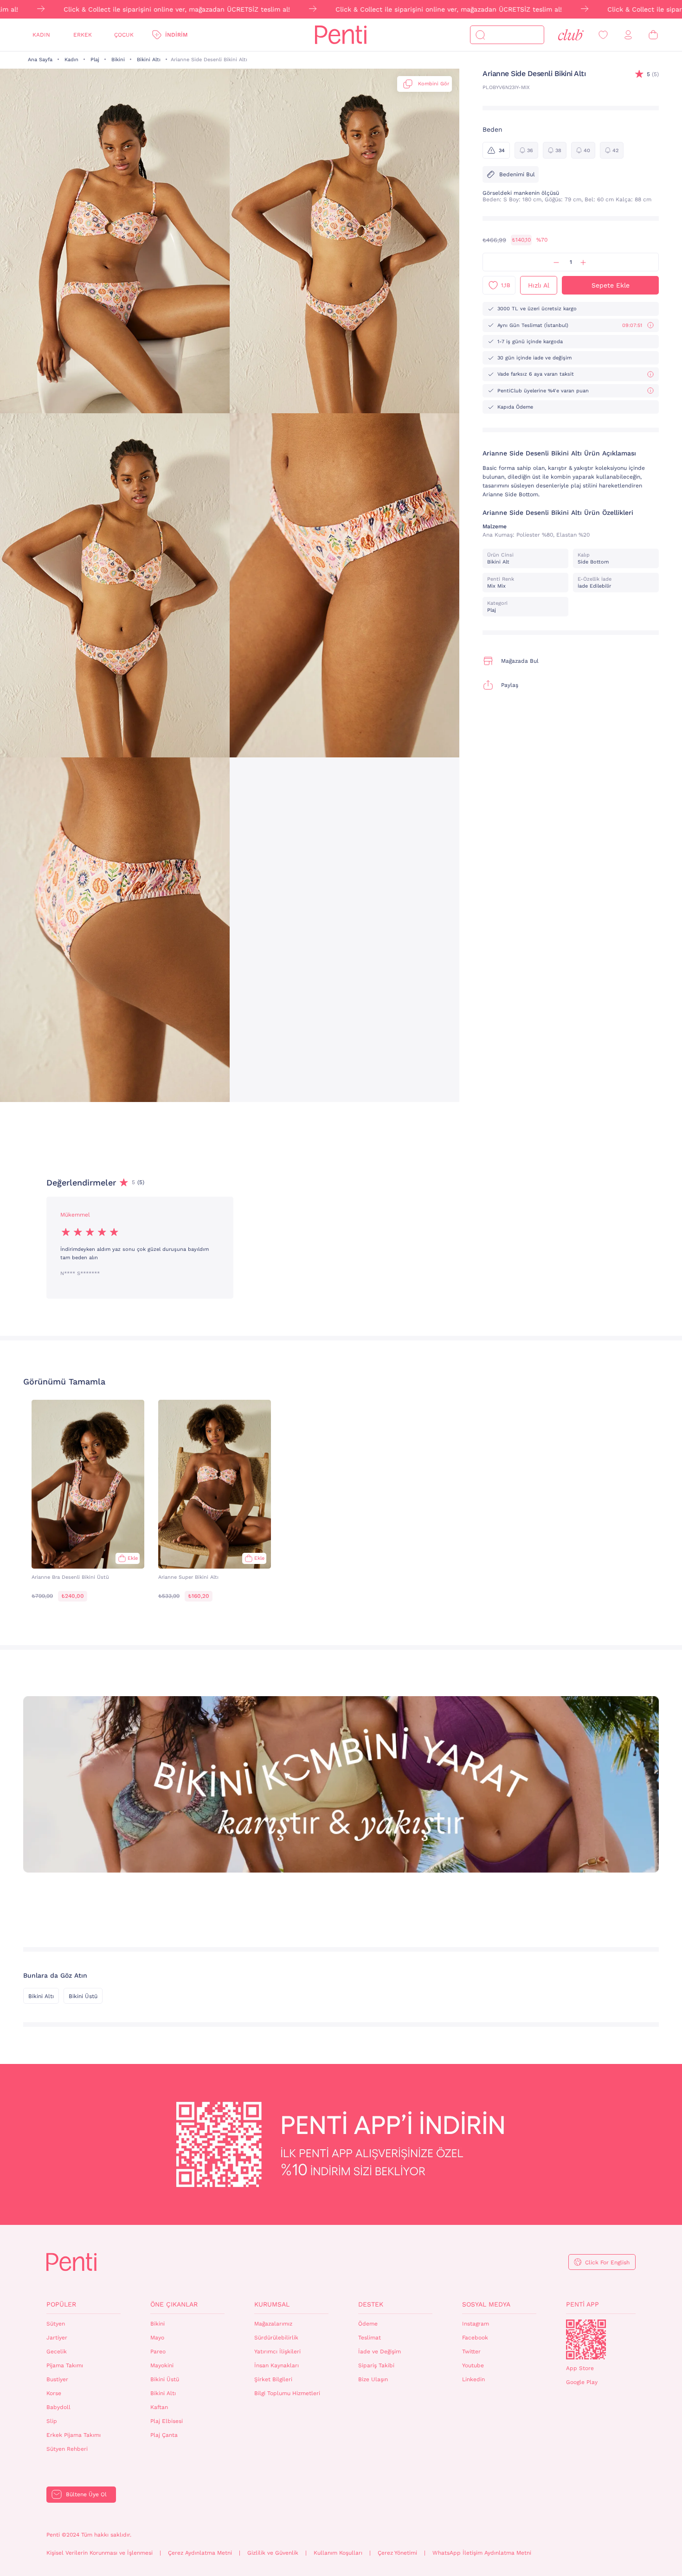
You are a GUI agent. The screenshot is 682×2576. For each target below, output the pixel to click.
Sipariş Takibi (376, 2365)
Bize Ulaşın (373, 2379)
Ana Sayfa (40, 60)
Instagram (476, 2324)
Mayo (157, 2338)
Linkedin (473, 2379)
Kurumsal (272, 2304)
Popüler (61, 2304)
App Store (580, 2368)
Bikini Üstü (83, 1996)
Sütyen (56, 2324)
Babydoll (58, 2407)
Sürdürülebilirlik (276, 2338)
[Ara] (480, 35)
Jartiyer (57, 2338)
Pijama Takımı (65, 2365)
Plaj (95, 60)
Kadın (41, 35)
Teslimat (370, 2338)
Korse (54, 2393)
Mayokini (162, 2365)
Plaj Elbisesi (167, 2421)
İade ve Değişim (380, 2352)
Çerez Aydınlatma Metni (200, 2553)
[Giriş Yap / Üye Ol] (628, 35)
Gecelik (57, 2352)
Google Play (582, 2382)
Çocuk (124, 35)
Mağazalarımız (273, 2324)
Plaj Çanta (164, 2435)
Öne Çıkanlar (174, 2304)
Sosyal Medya (486, 2304)
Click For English (607, 2262)
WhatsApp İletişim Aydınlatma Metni (482, 2553)
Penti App (582, 2304)
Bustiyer (57, 2379)
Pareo (158, 2352)
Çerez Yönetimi (397, 2553)
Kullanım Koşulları (338, 2553)
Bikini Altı (149, 60)
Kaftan (159, 2407)
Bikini (118, 60)
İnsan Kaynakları (277, 2365)
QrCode (586, 2339)
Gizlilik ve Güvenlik (273, 2553)
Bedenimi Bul (517, 174)
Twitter (471, 2352)
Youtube (473, 2365)
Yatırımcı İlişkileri (277, 2352)
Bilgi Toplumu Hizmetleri (287, 2393)
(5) (653, 74)
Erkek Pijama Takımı (74, 2435)
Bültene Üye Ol (86, 2494)
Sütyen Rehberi (67, 2449)
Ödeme (368, 2324)
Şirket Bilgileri (273, 2379)
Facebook (475, 2338)
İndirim (176, 35)
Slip (52, 2421)
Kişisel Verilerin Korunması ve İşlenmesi (100, 2553)
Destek (371, 2304)
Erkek (83, 35)
